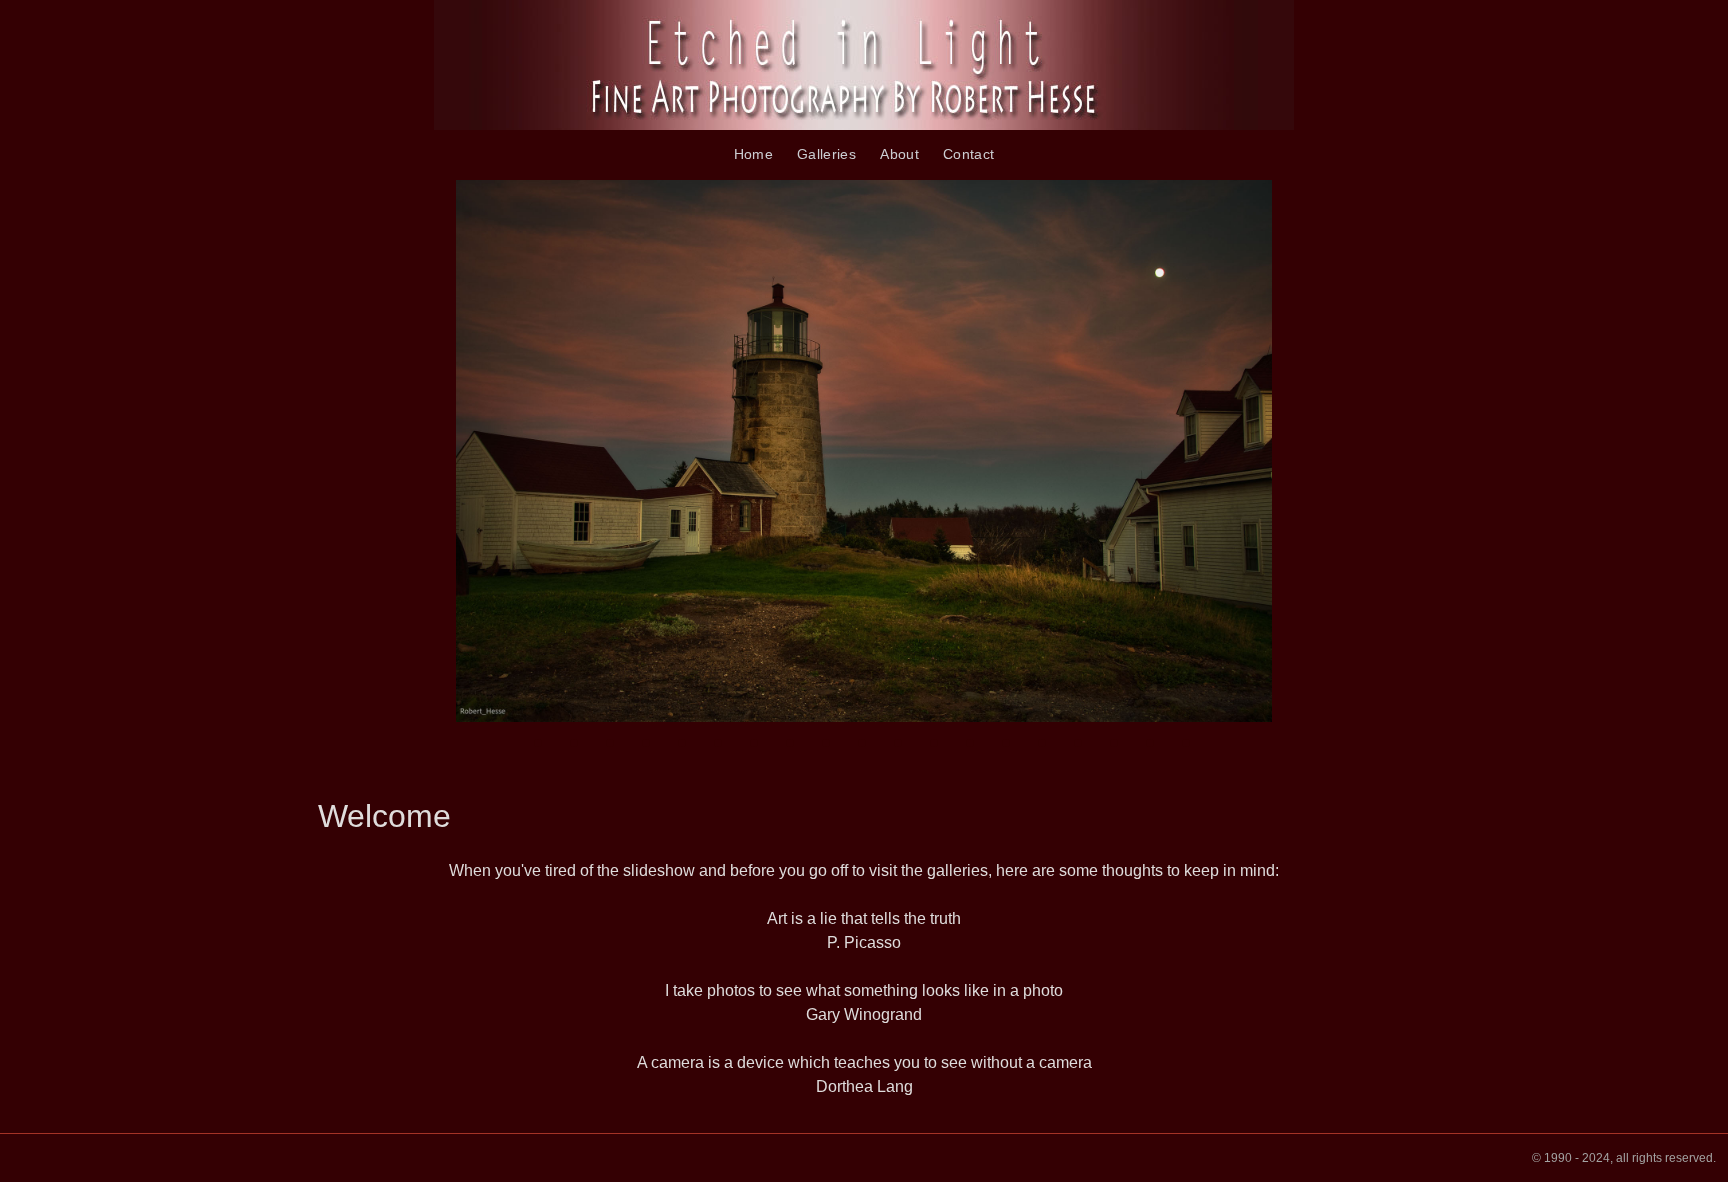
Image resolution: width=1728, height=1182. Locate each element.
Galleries (826, 154)
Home (753, 154)
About (899, 154)
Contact (968, 154)
